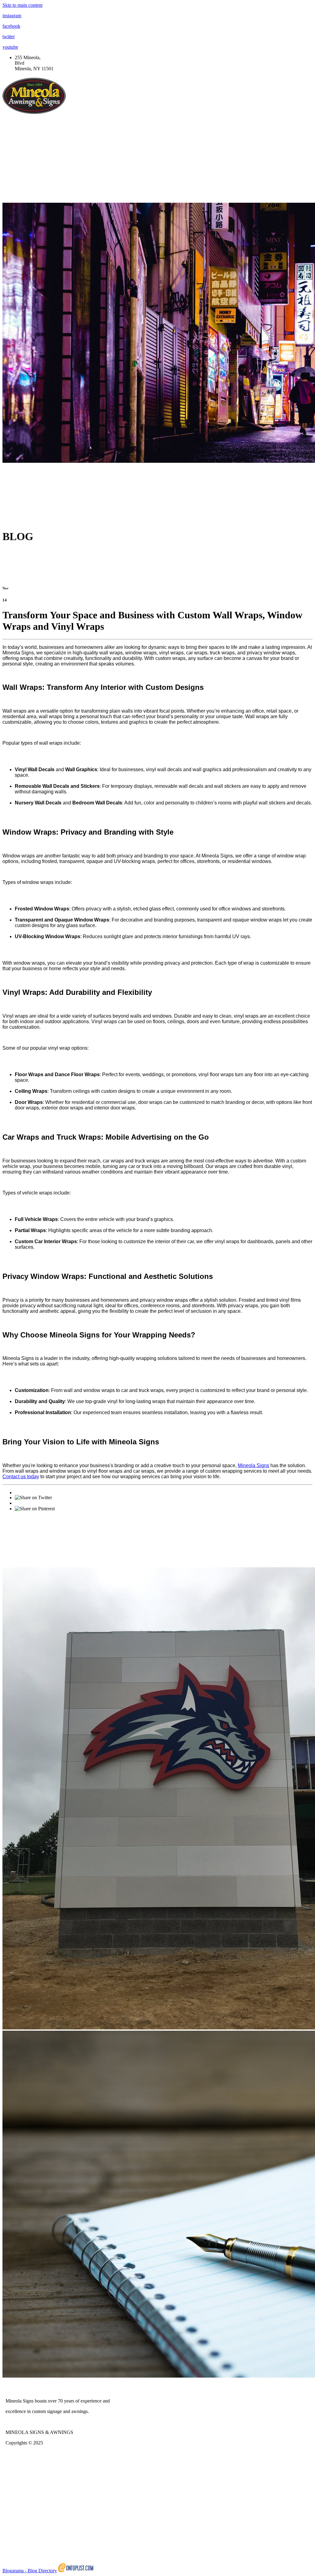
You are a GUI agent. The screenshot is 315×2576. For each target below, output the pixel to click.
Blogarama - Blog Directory (30, 2571)
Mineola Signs (253, 1465)
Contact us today (21, 1477)
